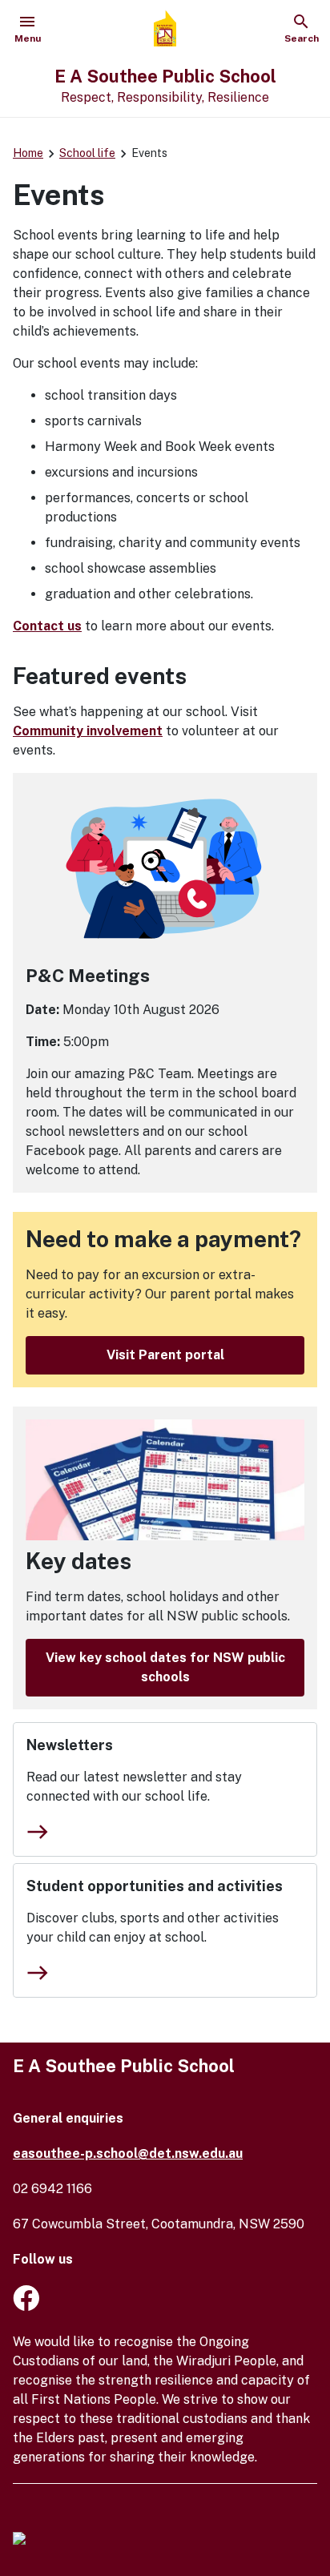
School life (87, 153)
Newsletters (70, 1745)
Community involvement (88, 731)
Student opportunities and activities (155, 1886)
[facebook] (26, 2306)
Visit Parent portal (165, 1355)
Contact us (47, 626)
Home (28, 153)
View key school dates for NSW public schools (165, 1667)
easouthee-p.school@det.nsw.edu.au (128, 2153)
